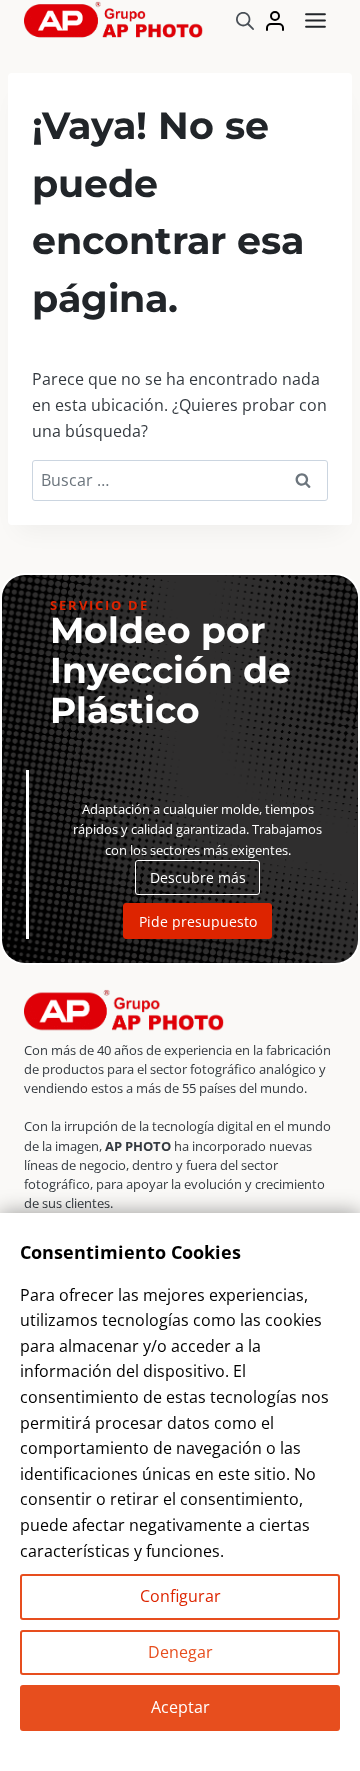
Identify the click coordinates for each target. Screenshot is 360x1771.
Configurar (180, 1596)
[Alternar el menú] (315, 20)
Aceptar (180, 1707)
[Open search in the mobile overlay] (245, 20)
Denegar (180, 1652)
